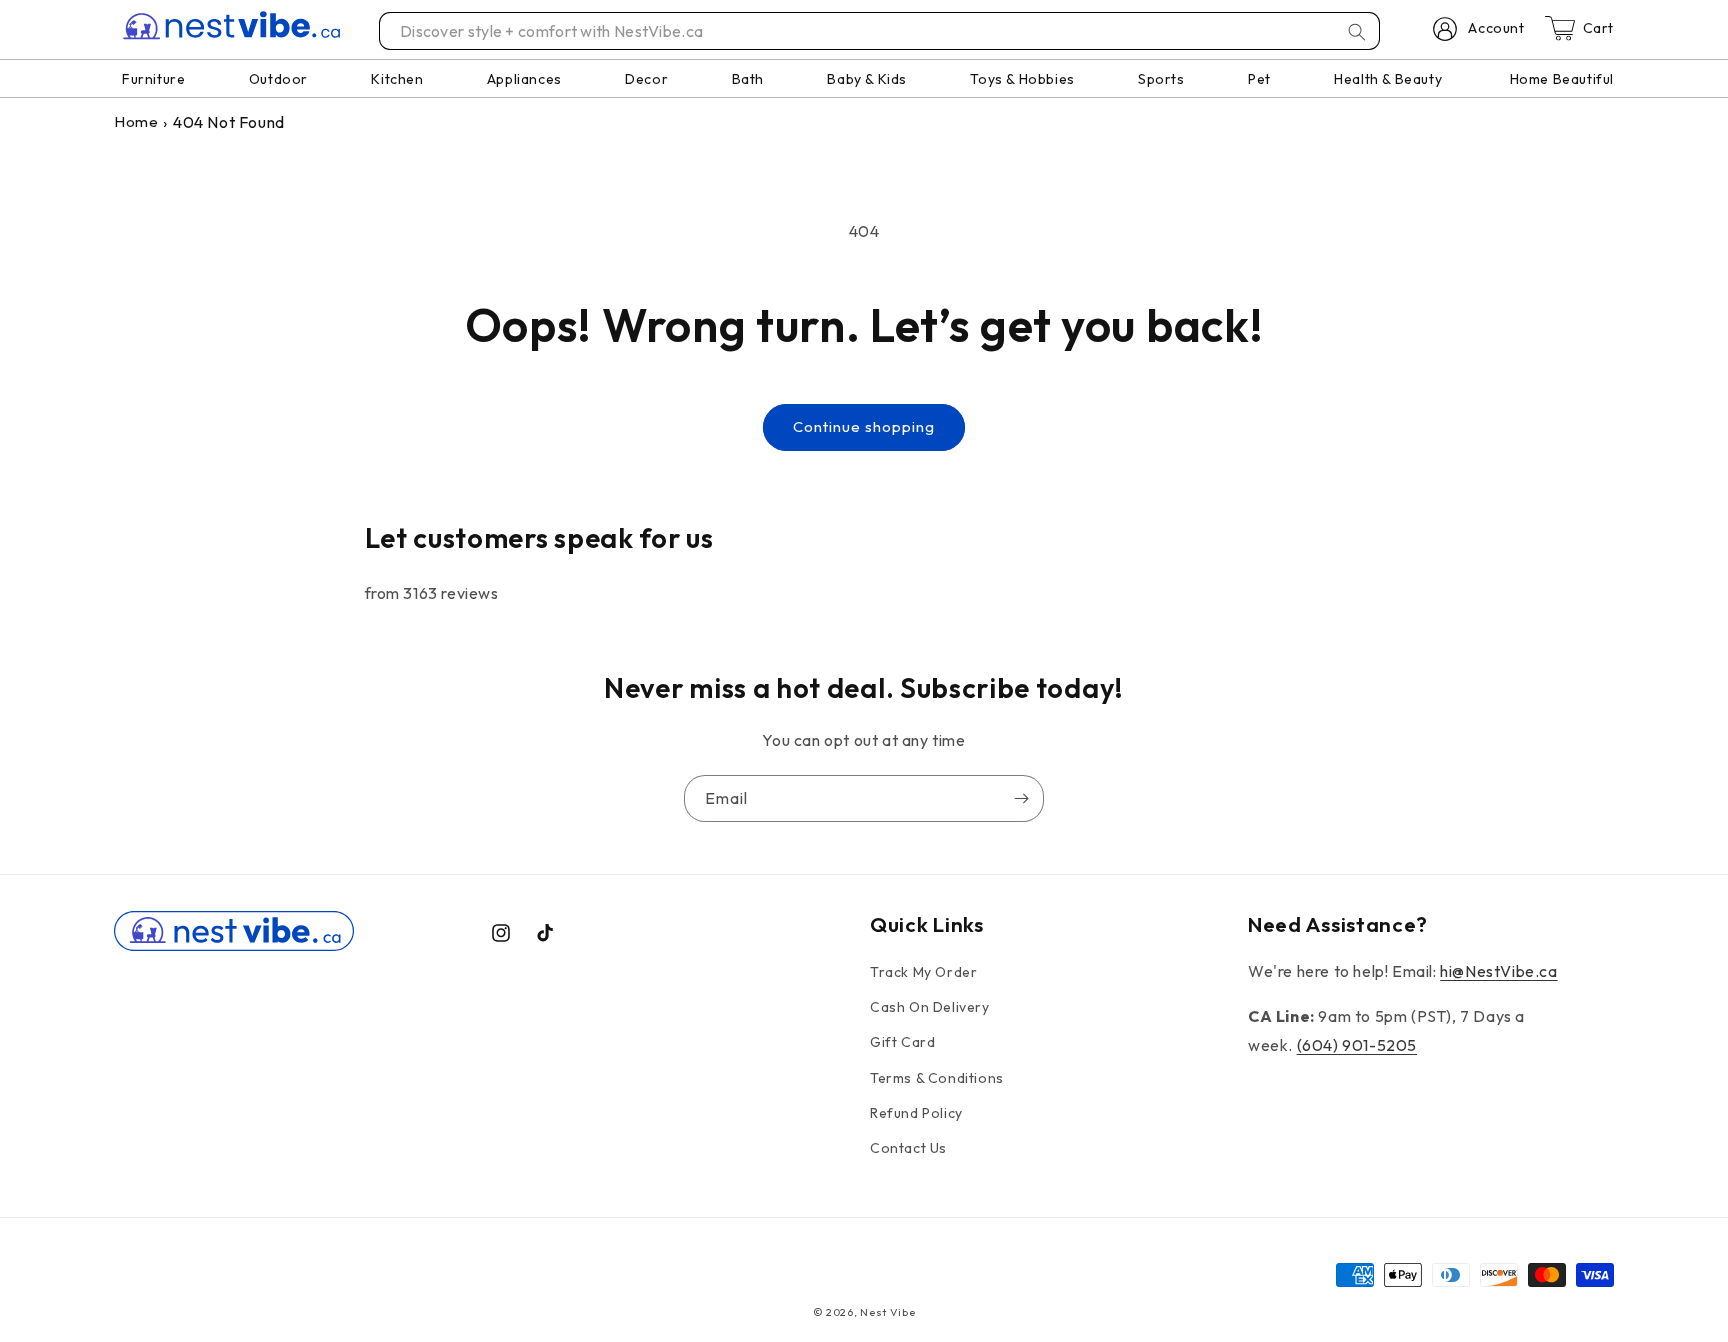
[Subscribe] (1021, 798)
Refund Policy (916, 1113)
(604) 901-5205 (1357, 1045)
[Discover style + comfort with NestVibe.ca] (1357, 32)
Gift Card (902, 1043)
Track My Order (923, 972)
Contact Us (908, 1148)
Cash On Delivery (930, 1008)
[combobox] (880, 31)
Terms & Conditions (937, 1078)
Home (136, 121)
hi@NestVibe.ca (1498, 971)
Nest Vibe (887, 1312)
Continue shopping (864, 426)
